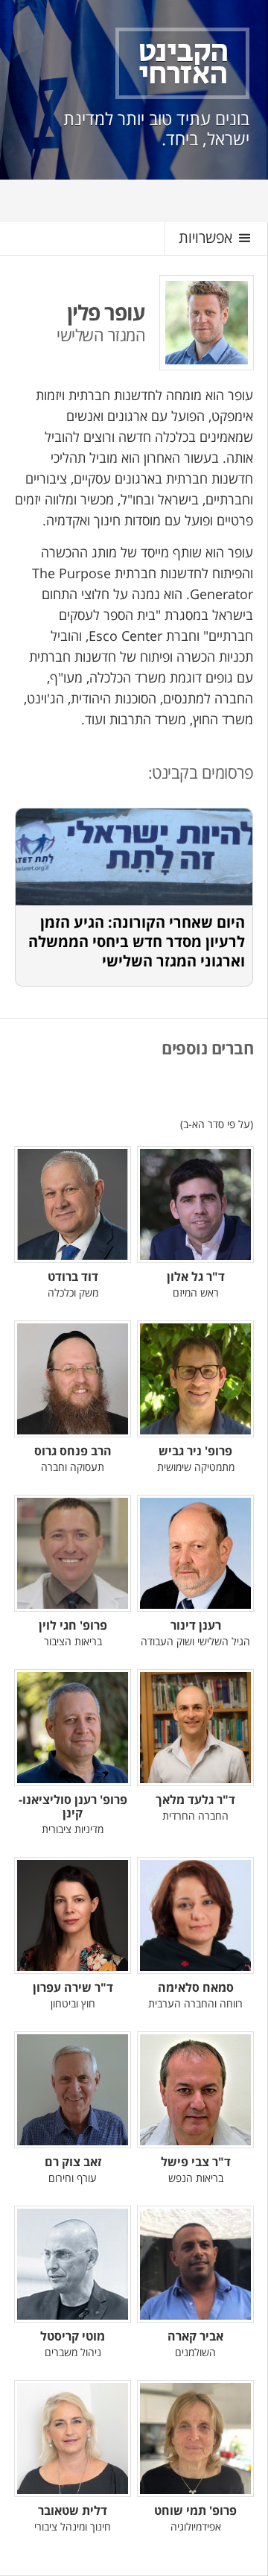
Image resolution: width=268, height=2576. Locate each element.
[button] (216, 238)
